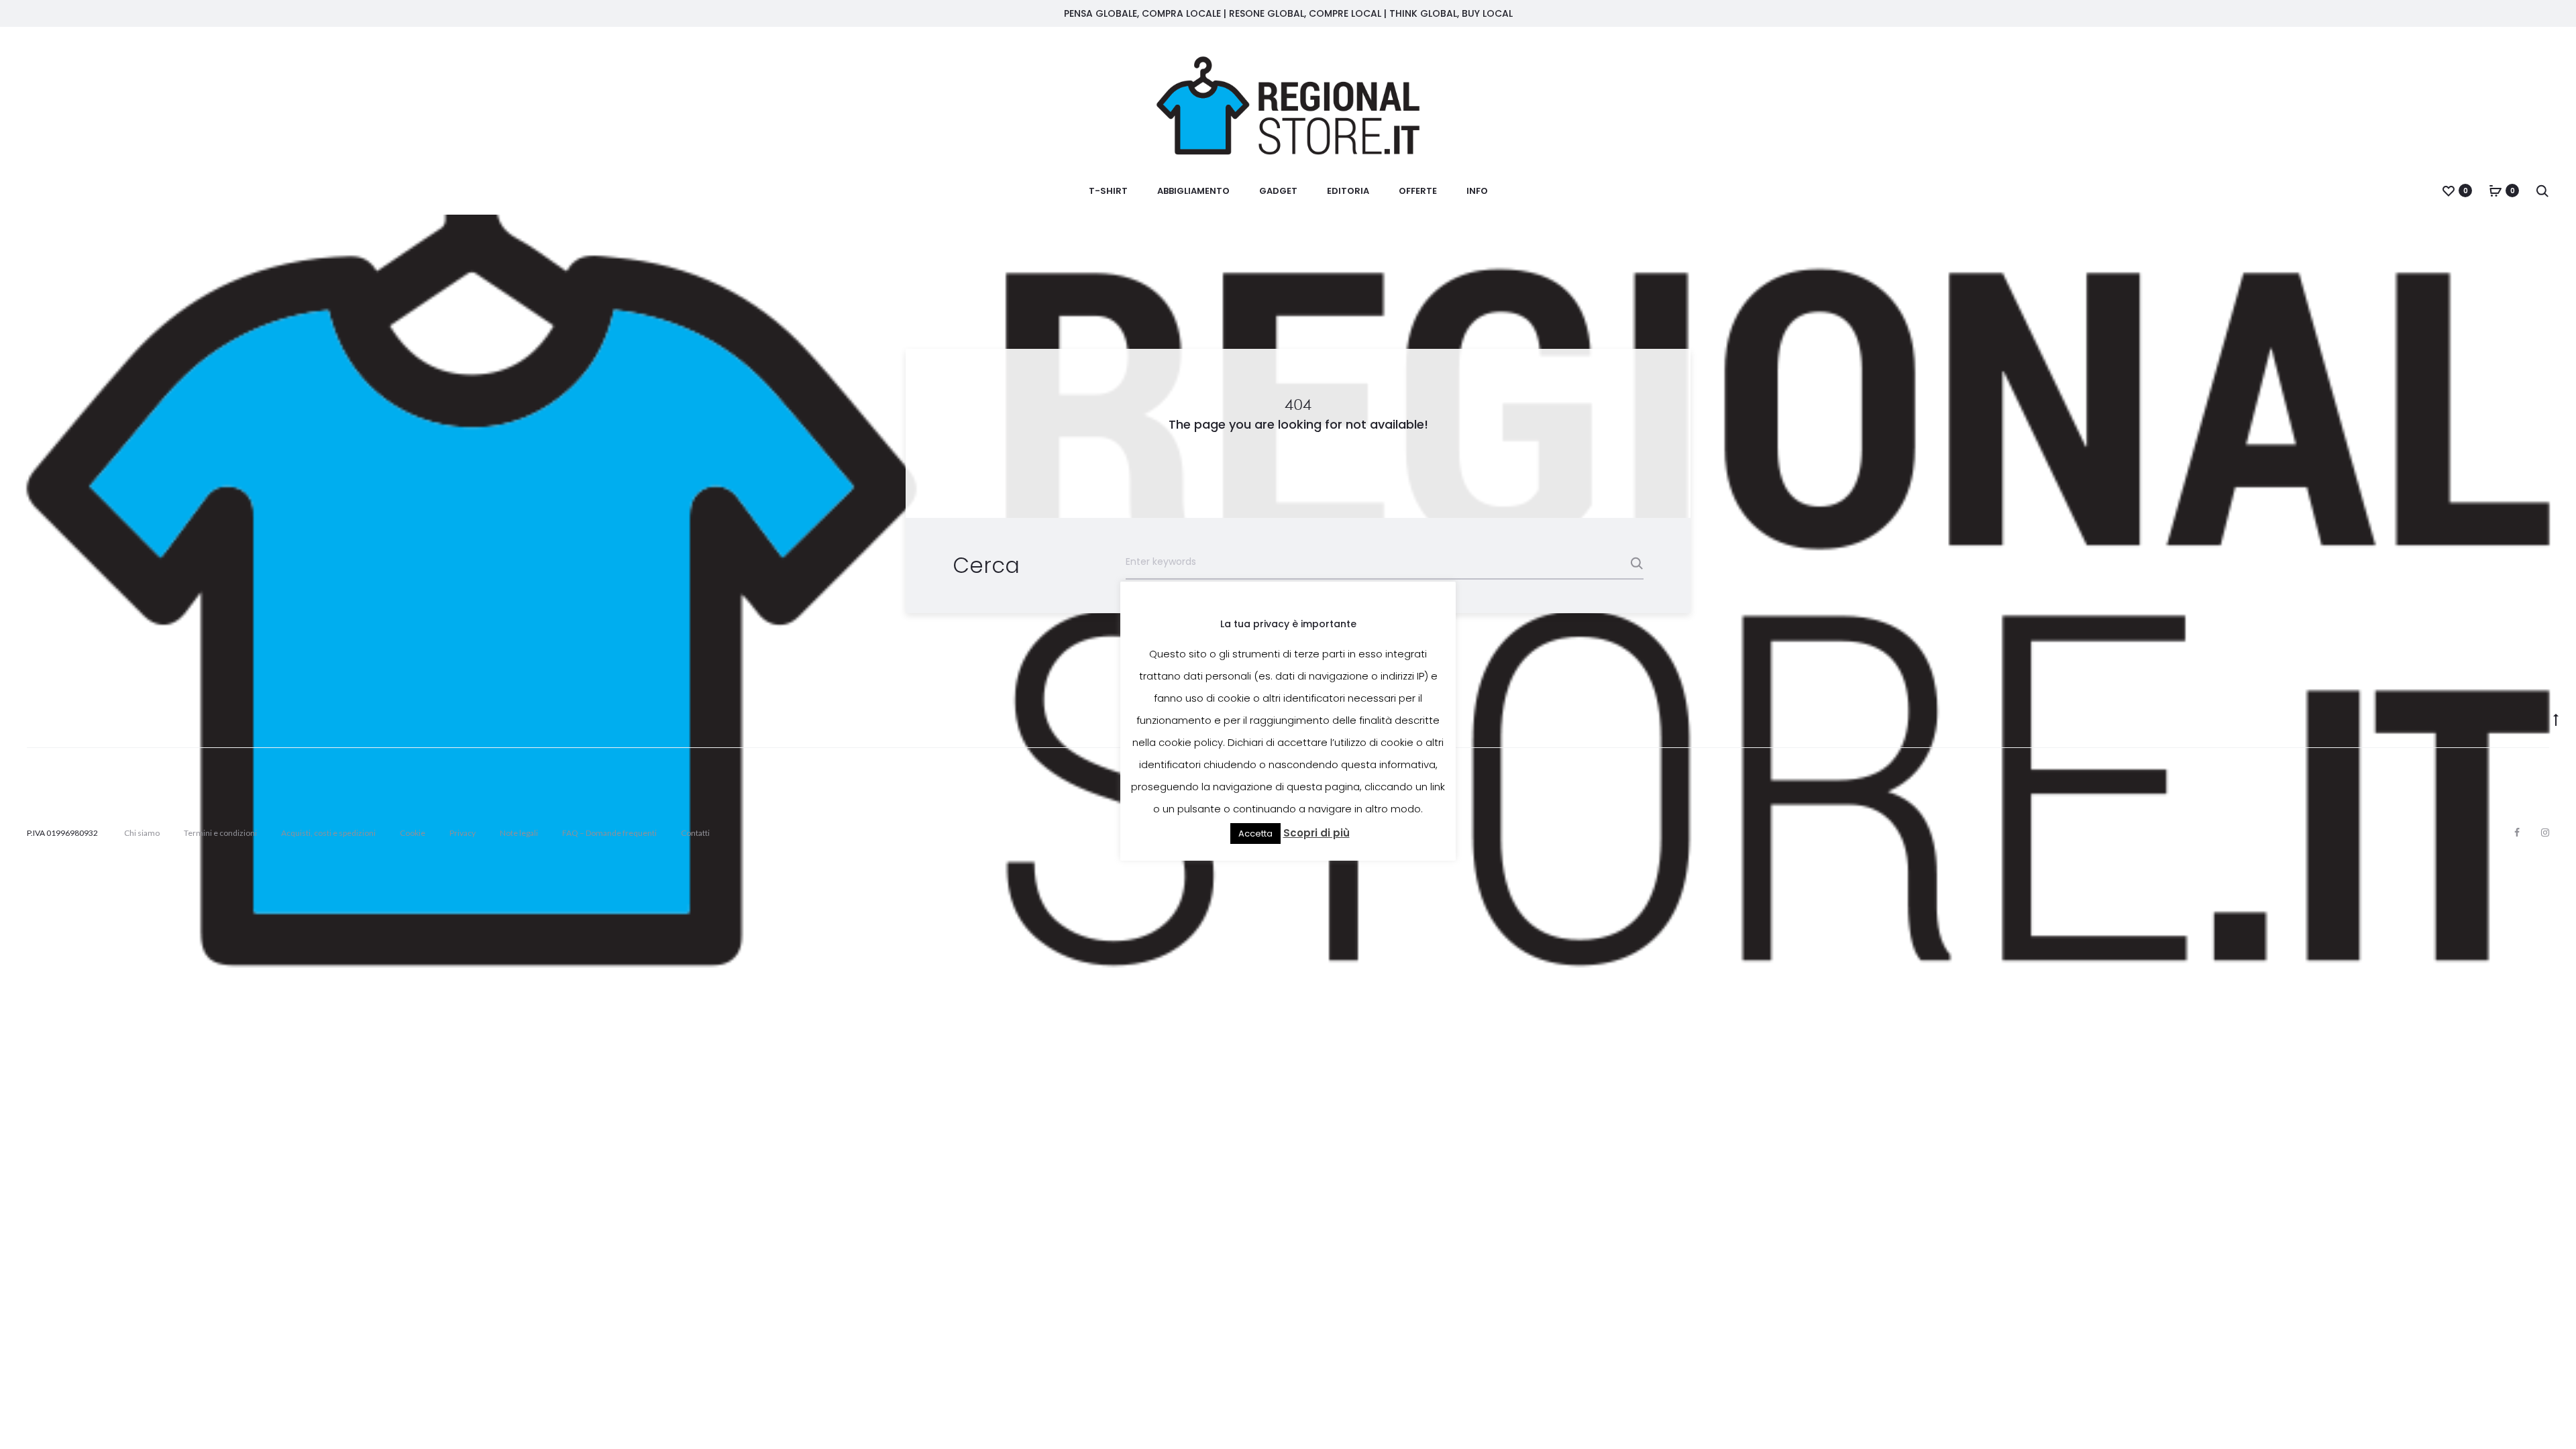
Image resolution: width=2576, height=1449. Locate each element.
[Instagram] (2545, 833)
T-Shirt (1108, 191)
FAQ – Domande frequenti (609, 833)
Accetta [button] (1255, 834)
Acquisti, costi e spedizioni (328, 833)
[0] (2449, 191)
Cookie (413, 833)
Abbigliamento (1193, 191)
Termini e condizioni (220, 833)
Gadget (1278, 191)
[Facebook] (2517, 833)
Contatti (695, 833)
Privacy (463, 833)
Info (1477, 191)
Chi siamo (142, 833)
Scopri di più (1317, 833)
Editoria (1348, 191)
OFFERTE (1418, 191)
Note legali (519, 833)
